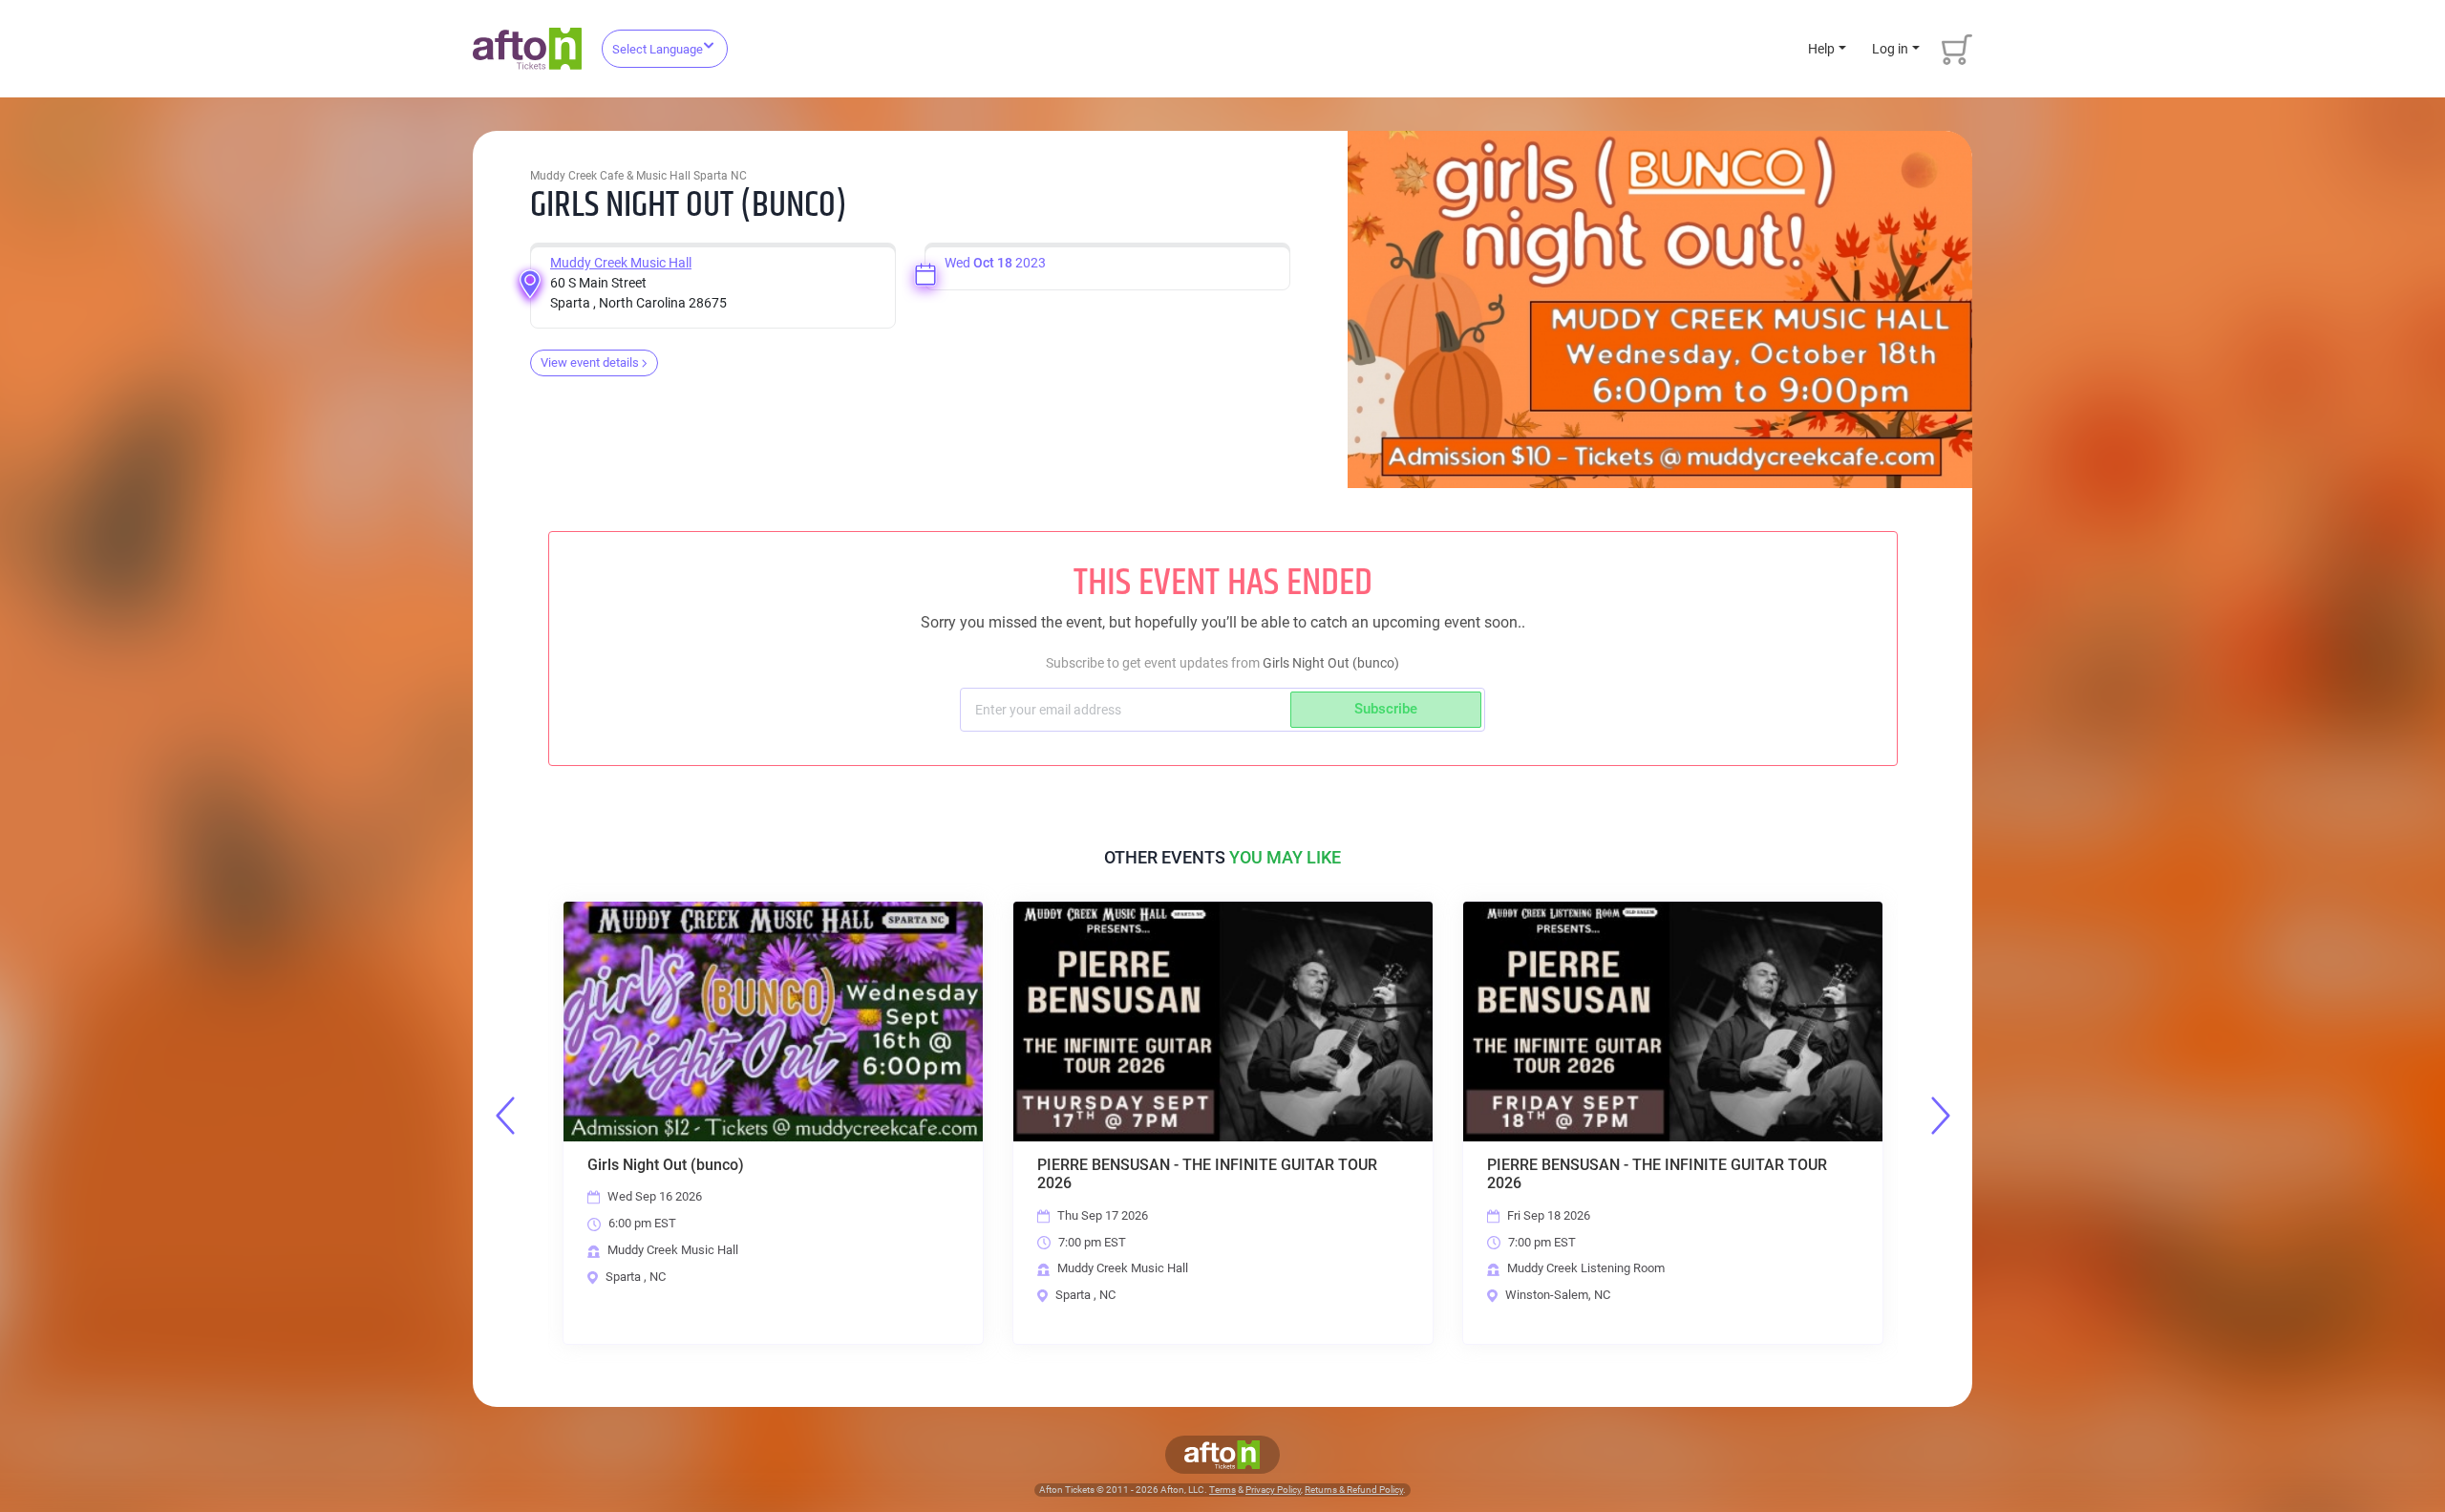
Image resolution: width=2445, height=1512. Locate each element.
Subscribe (1386, 709)
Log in (1890, 49)
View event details (590, 362)
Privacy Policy (1273, 1490)
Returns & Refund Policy (1354, 1490)
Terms (1222, 1490)
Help (1821, 49)
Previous (505, 1116)
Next (1941, 1116)
